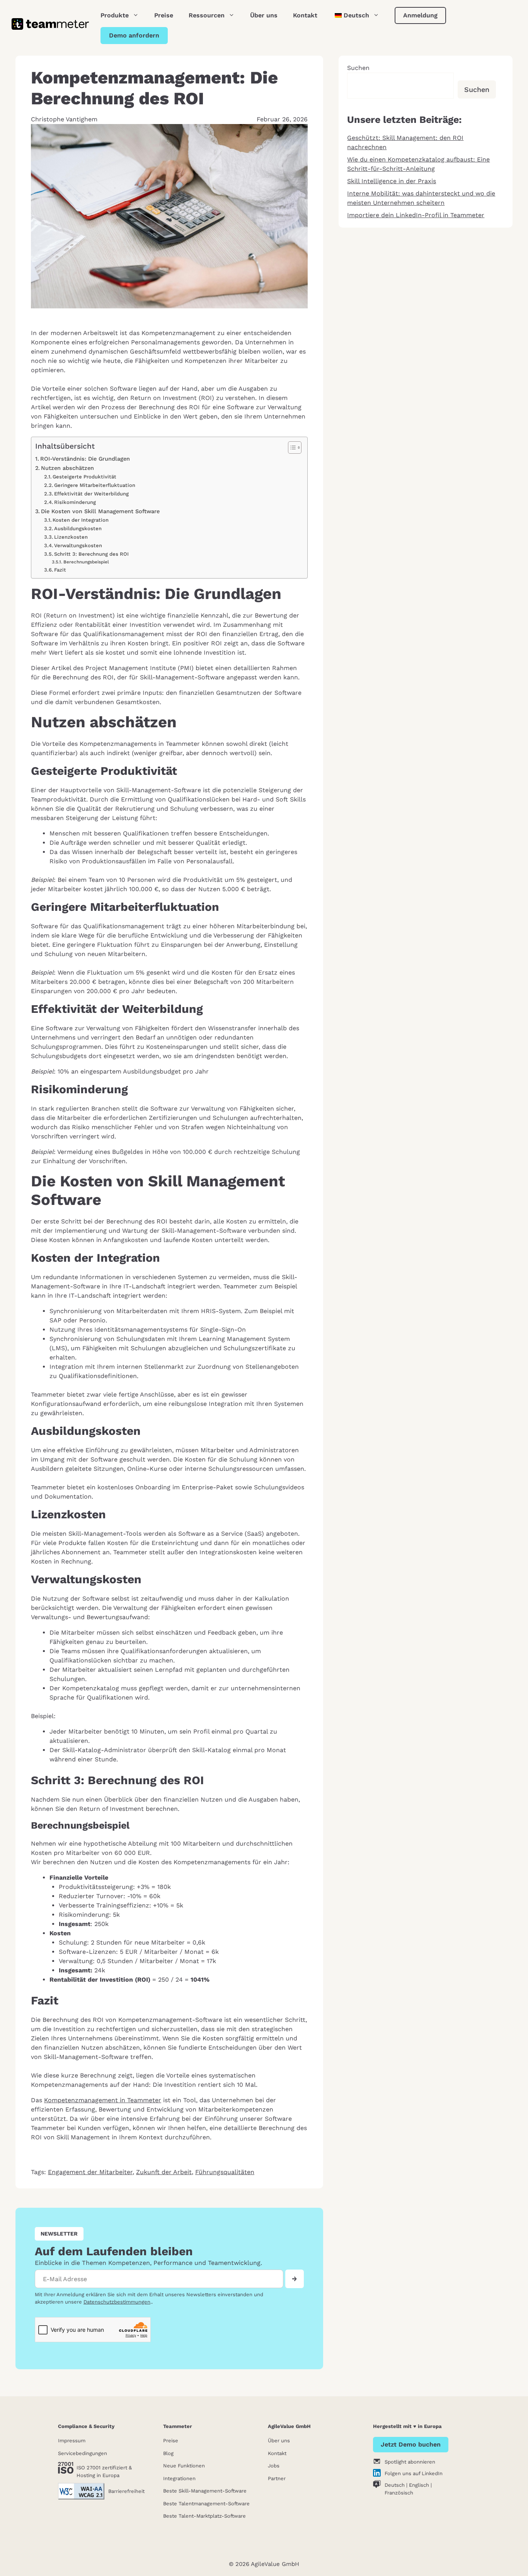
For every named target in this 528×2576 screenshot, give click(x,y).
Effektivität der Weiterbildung (91, 494)
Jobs (274, 2466)
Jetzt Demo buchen (411, 2444)
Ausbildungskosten (78, 528)
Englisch (419, 2485)
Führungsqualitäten (225, 2172)
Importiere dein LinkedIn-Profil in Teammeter (416, 215)
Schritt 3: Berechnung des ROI (91, 554)
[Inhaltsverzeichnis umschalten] (291, 447)
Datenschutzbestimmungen (117, 2302)
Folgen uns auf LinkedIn (414, 2473)
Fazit (60, 570)
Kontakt (305, 15)
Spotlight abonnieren (410, 2462)
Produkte (115, 15)
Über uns (264, 15)
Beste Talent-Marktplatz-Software (204, 2516)
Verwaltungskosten (78, 545)
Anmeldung (420, 15)
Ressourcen (207, 15)
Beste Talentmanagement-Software (206, 2504)
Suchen (358, 68)
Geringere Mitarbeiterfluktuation (95, 485)
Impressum (72, 2441)
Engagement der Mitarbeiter (90, 2172)
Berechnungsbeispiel (86, 562)
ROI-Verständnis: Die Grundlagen (85, 459)
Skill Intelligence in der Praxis (392, 181)
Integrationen (179, 2478)
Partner (277, 2478)
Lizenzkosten (71, 537)
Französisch (399, 2493)
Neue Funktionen (184, 2466)
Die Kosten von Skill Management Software (100, 511)
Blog (168, 2453)
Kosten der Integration (81, 520)
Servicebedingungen (83, 2453)
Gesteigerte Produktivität (84, 477)
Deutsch (395, 2485)
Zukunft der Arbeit (164, 2172)
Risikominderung (75, 502)
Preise (164, 15)
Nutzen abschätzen (67, 468)
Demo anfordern (134, 35)
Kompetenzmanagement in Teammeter (103, 2100)
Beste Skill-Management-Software (205, 2491)
